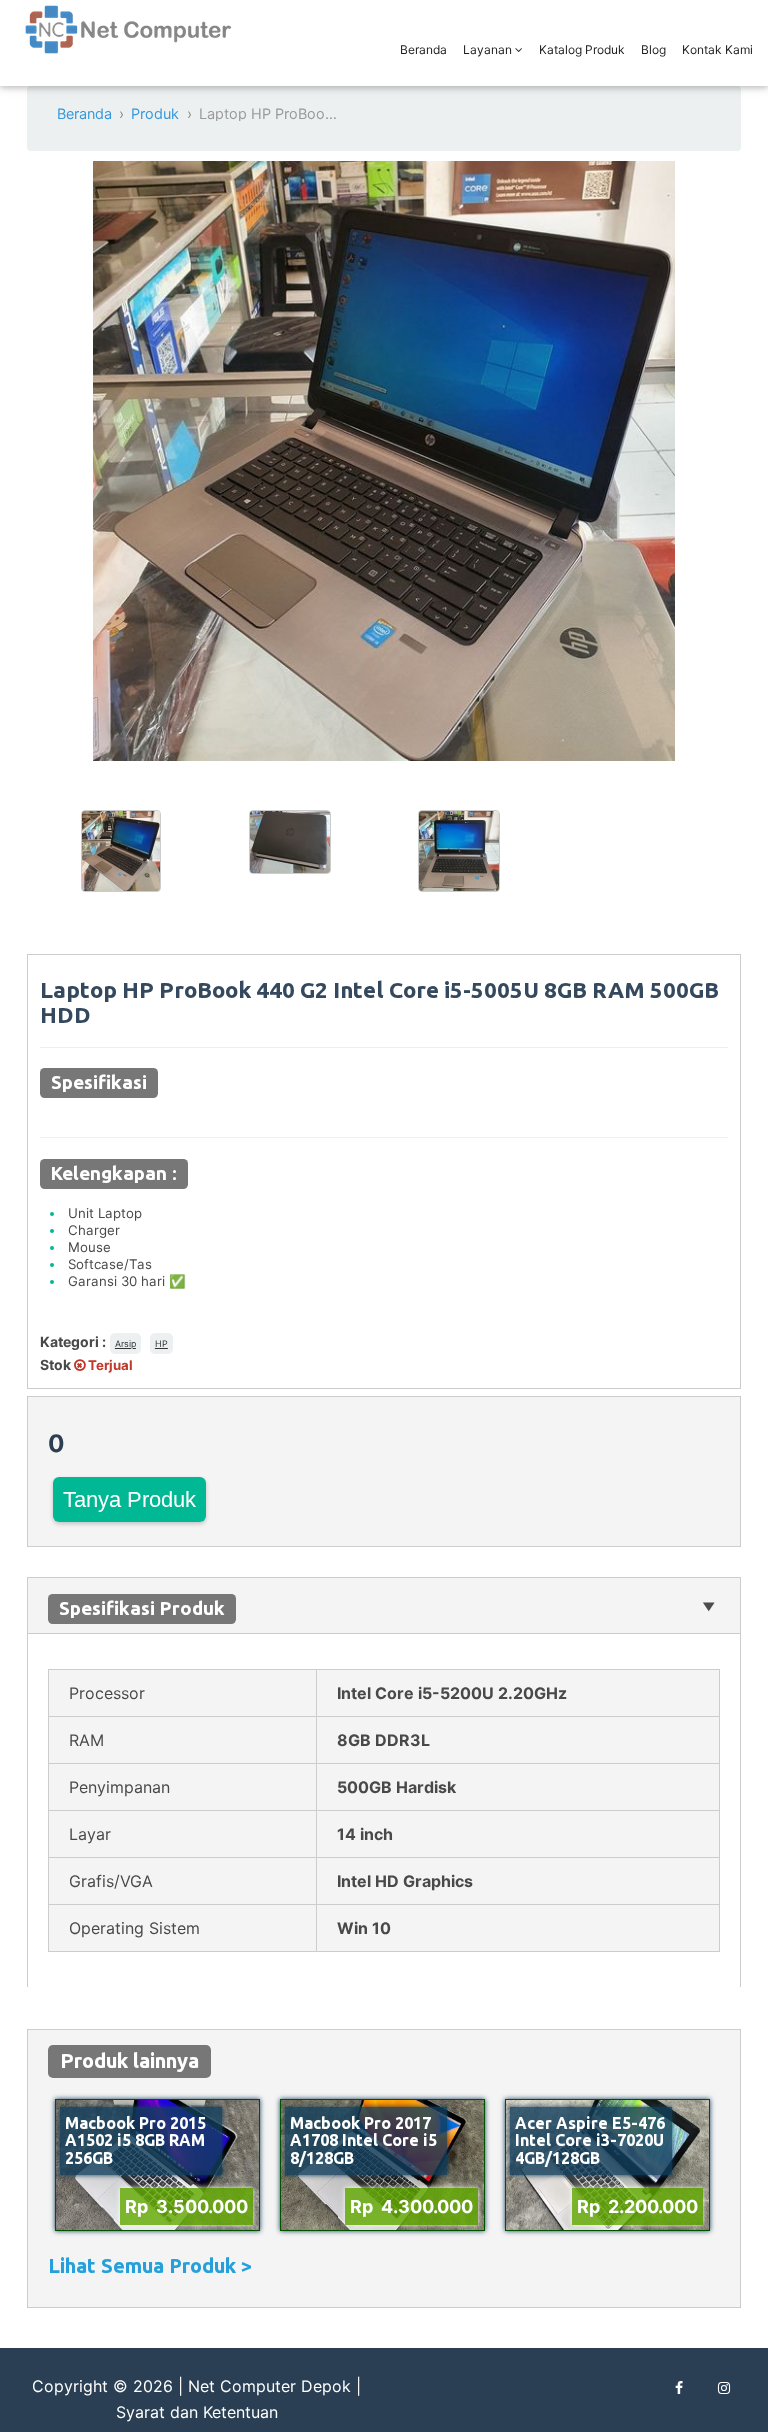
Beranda (423, 49)
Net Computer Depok (269, 2386)
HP (161, 1343)
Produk (155, 113)
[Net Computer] (129, 40)
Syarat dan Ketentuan (197, 2412)
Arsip (125, 1343)
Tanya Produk (129, 1499)
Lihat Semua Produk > (150, 2265)
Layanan (489, 49)
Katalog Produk (582, 49)
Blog (653, 49)
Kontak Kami (717, 49)
